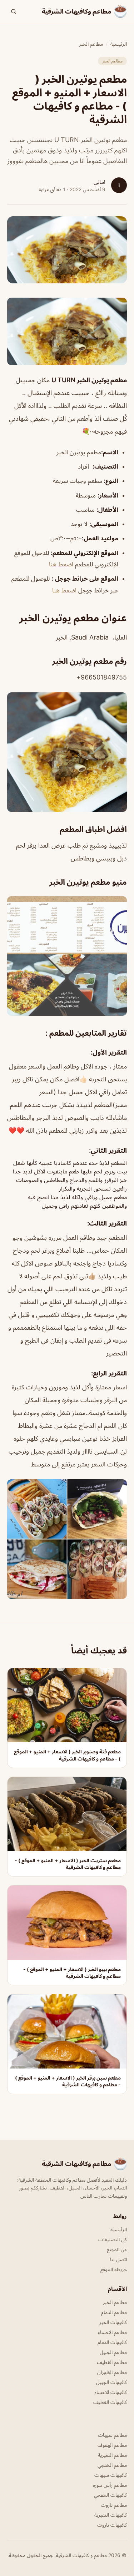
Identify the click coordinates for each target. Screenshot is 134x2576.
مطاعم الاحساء (112, 2332)
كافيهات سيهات (111, 2475)
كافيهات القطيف (110, 2402)
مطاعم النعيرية (112, 2455)
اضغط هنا (61, 564)
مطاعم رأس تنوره (110, 2485)
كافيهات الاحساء (111, 2392)
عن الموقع (117, 2249)
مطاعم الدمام (114, 2312)
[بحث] (14, 11)
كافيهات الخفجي (110, 2495)
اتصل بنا (118, 2259)
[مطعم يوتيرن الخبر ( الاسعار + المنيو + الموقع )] (67, 331)
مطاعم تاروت (114, 2505)
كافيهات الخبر (113, 2322)
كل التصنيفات (113, 2239)
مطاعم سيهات (112, 2435)
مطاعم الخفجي (112, 2465)
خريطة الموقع (114, 2269)
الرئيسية (119, 44)
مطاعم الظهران (112, 2372)
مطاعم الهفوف (112, 2445)
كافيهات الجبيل (111, 2382)
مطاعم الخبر (91, 44)
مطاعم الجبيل (113, 2352)
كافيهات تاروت (112, 2525)
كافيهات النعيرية (111, 2515)
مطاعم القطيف (112, 2362)
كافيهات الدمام (112, 2342)
